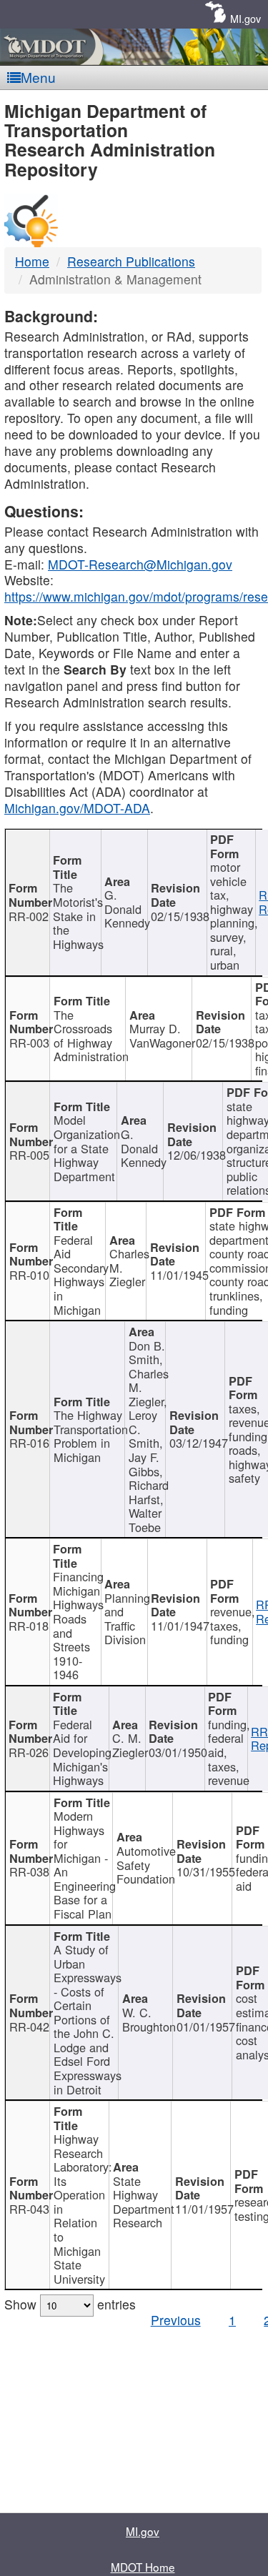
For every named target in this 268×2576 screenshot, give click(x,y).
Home (32, 261)
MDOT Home (143, 2567)
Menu (38, 77)
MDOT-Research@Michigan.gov (140, 564)
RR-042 (29, 2027)
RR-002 (29, 916)
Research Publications (131, 261)
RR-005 (29, 1155)
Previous (176, 2320)
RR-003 (29, 1043)
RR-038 (29, 1871)
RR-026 (29, 1752)
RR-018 (29, 1626)
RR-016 (29, 1443)
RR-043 (29, 2209)
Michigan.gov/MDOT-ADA (77, 808)
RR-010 (29, 1275)
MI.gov (245, 18)
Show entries (70, 2304)
